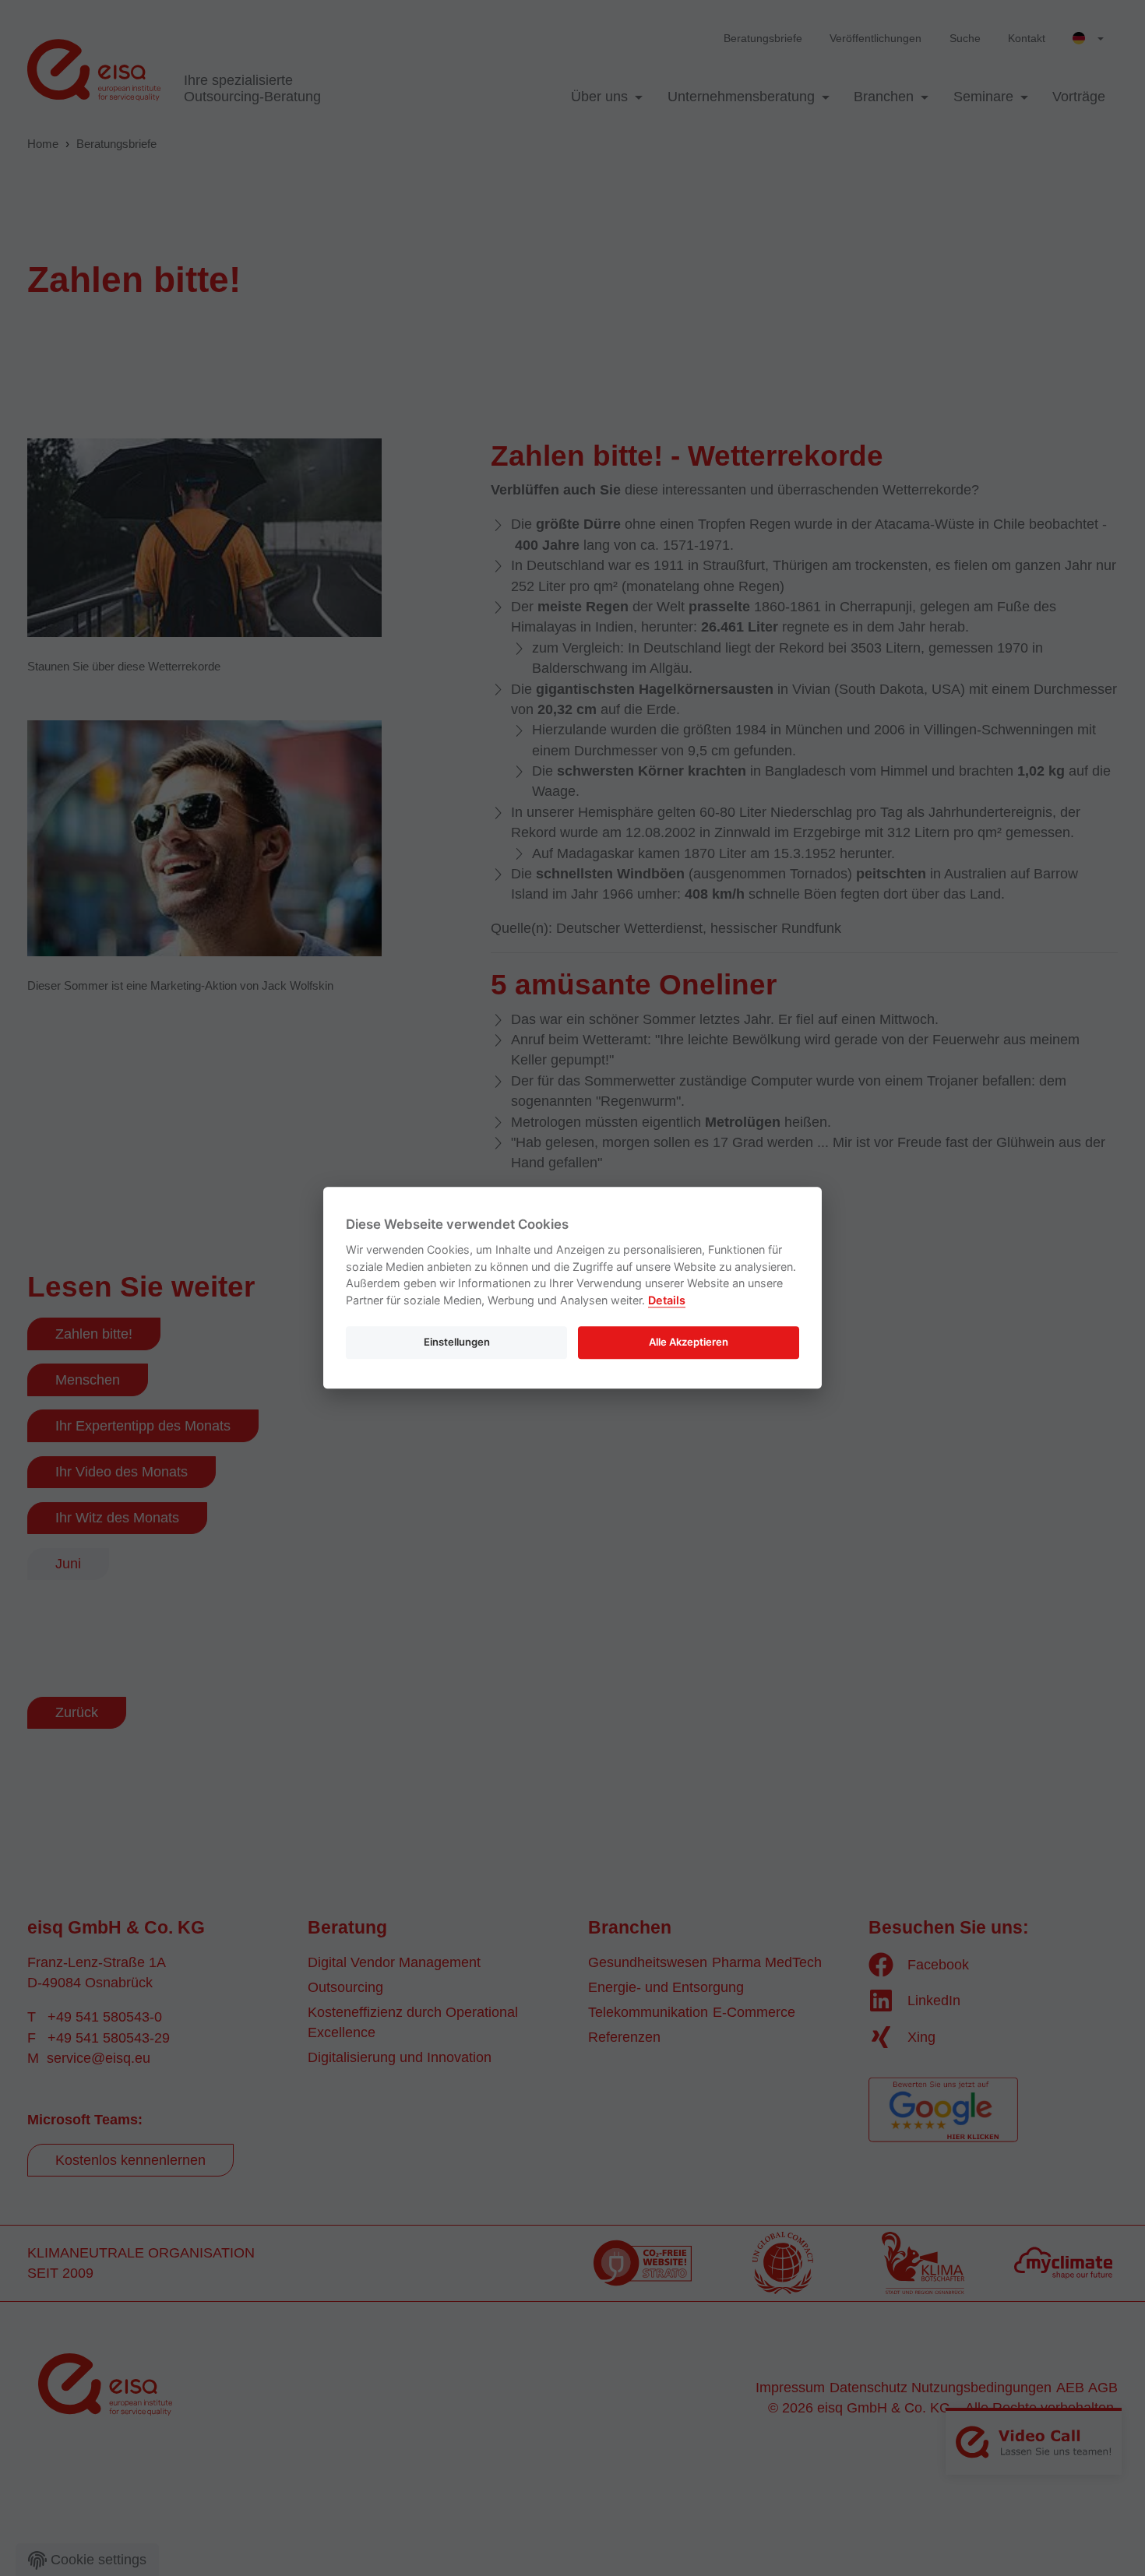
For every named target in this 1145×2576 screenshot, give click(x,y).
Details (667, 1300)
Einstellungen (457, 1342)
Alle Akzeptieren (689, 1342)
